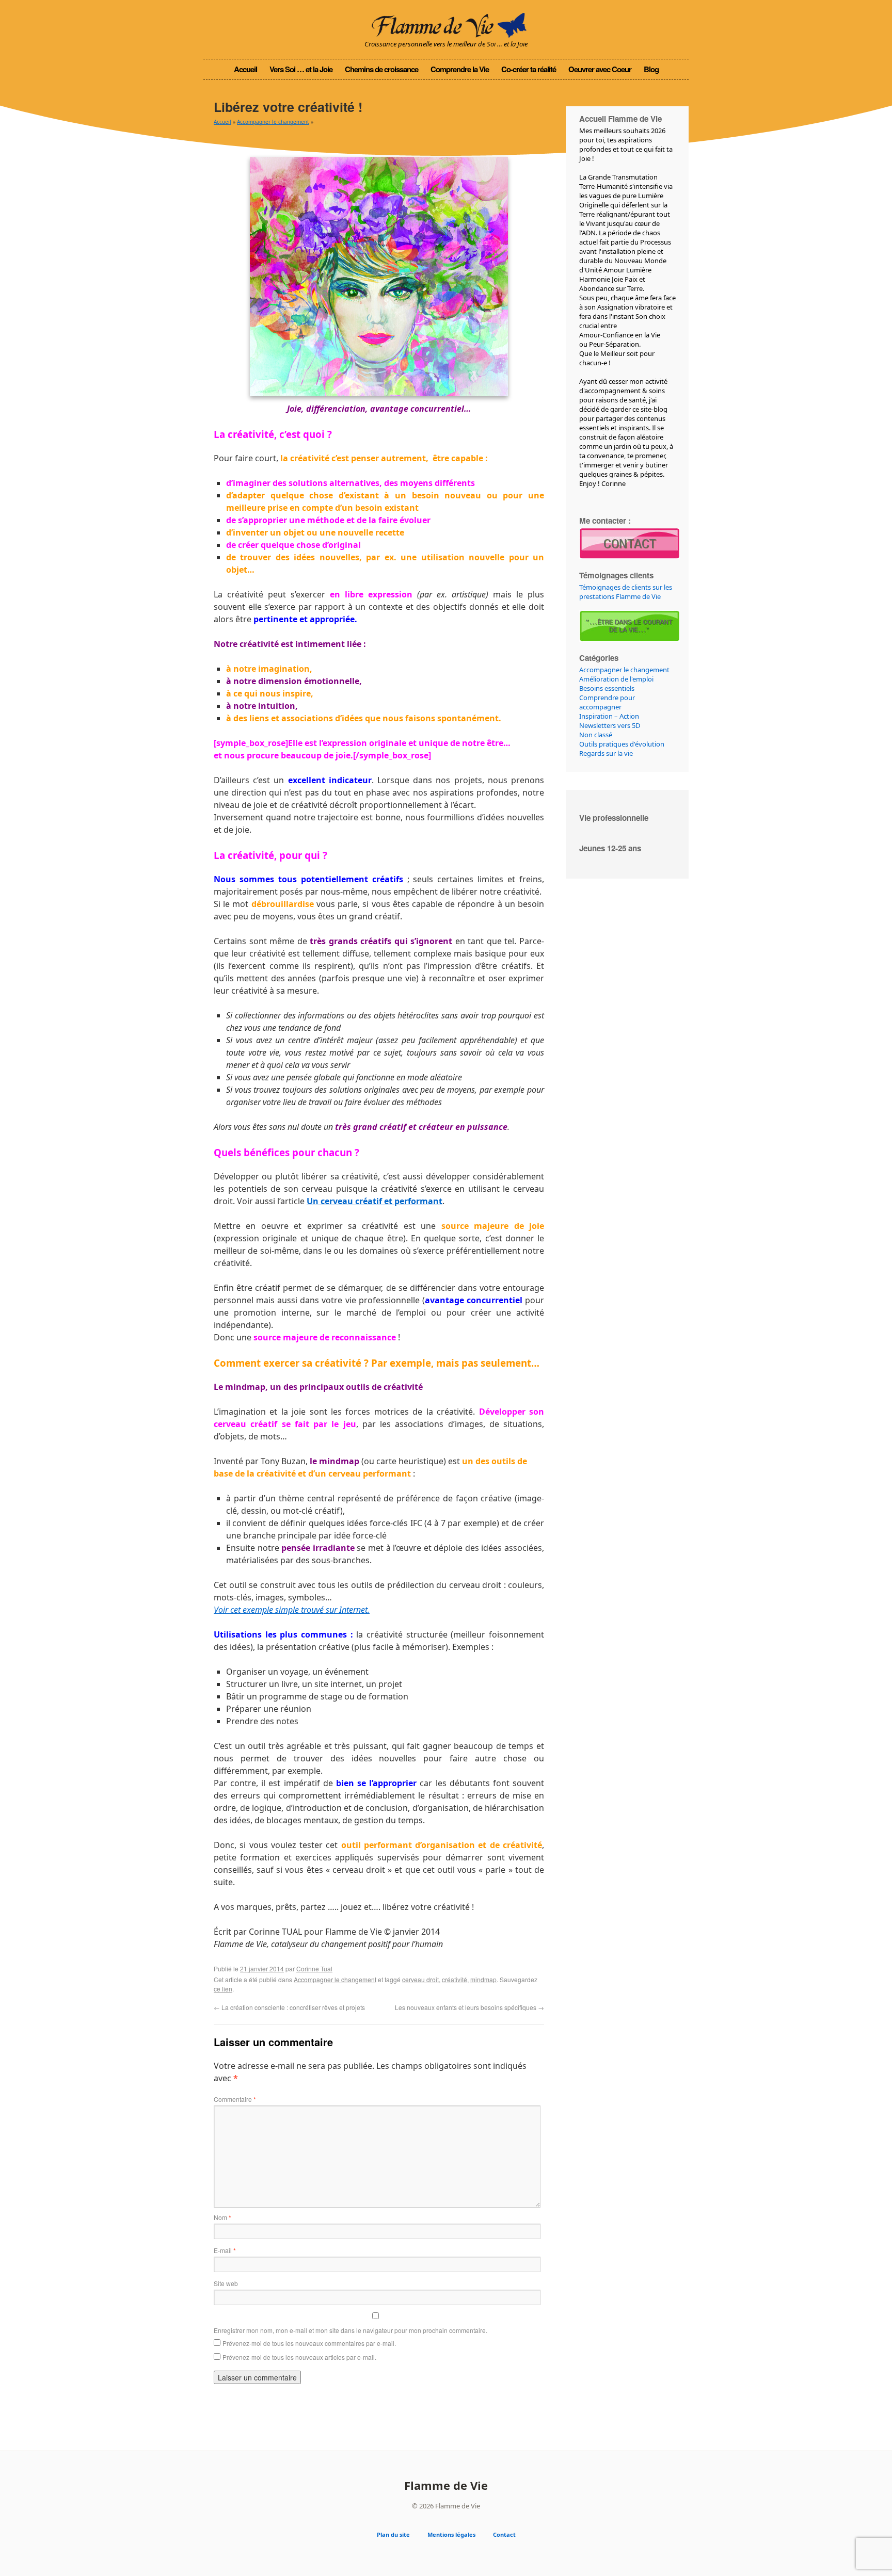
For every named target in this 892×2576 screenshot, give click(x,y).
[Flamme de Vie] (446, 23)
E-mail (225, 2250)
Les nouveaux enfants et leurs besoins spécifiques (469, 2007)
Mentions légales (451, 2534)
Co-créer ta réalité (529, 69)
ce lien (223, 1989)
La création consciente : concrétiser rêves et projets (289, 2007)
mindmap (483, 1979)
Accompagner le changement (273, 122)
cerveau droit (420, 1979)
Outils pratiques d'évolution (622, 744)
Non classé (596, 735)
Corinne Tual (314, 1969)
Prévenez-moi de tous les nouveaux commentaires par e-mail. (309, 2343)
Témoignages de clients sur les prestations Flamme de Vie (626, 592)
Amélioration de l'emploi (616, 679)
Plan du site (393, 2534)
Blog (651, 69)
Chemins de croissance (381, 69)
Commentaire (235, 2099)
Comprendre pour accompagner (607, 702)
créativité (455, 1979)
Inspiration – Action (609, 716)
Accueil (245, 69)
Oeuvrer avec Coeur (600, 69)
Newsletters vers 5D (610, 725)
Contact (504, 2534)
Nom (222, 2217)
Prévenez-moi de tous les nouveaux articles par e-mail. (299, 2357)
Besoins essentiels (607, 688)
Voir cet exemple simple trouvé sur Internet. (292, 1610)
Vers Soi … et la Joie (301, 69)
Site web (226, 2283)
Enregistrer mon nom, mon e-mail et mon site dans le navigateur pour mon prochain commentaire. (351, 2330)
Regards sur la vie (606, 753)
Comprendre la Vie (460, 69)
